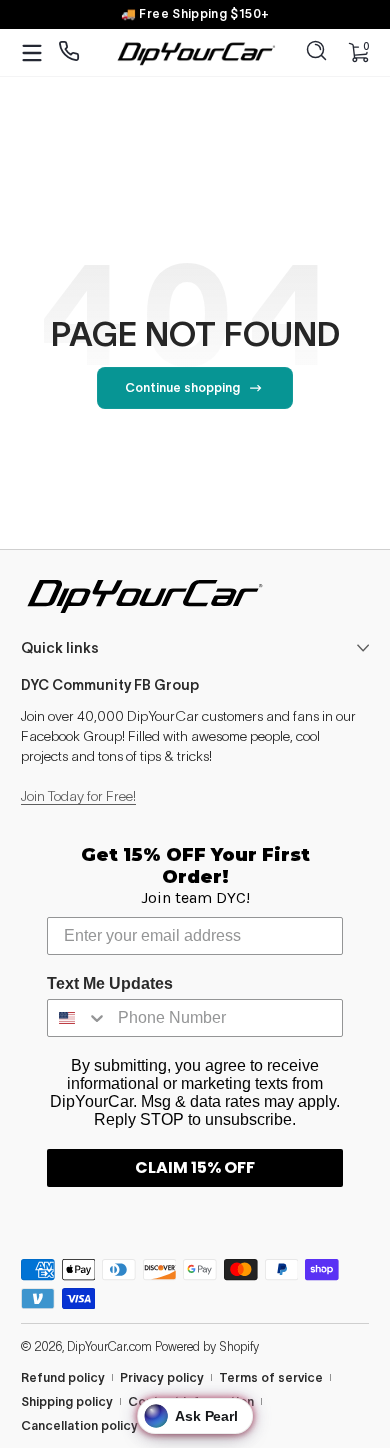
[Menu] (32, 53)
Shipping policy (67, 1401)
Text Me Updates (110, 983)
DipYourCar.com (109, 1346)
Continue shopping (182, 387)
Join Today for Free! (78, 796)
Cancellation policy (79, 1425)
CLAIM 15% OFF (195, 1167)
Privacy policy (162, 1377)
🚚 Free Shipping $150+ (195, 13)
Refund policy (63, 1377)
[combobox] (78, 1018)
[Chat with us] (69, 52)
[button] (317, 53)
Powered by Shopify (207, 1346)
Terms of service (271, 1377)
